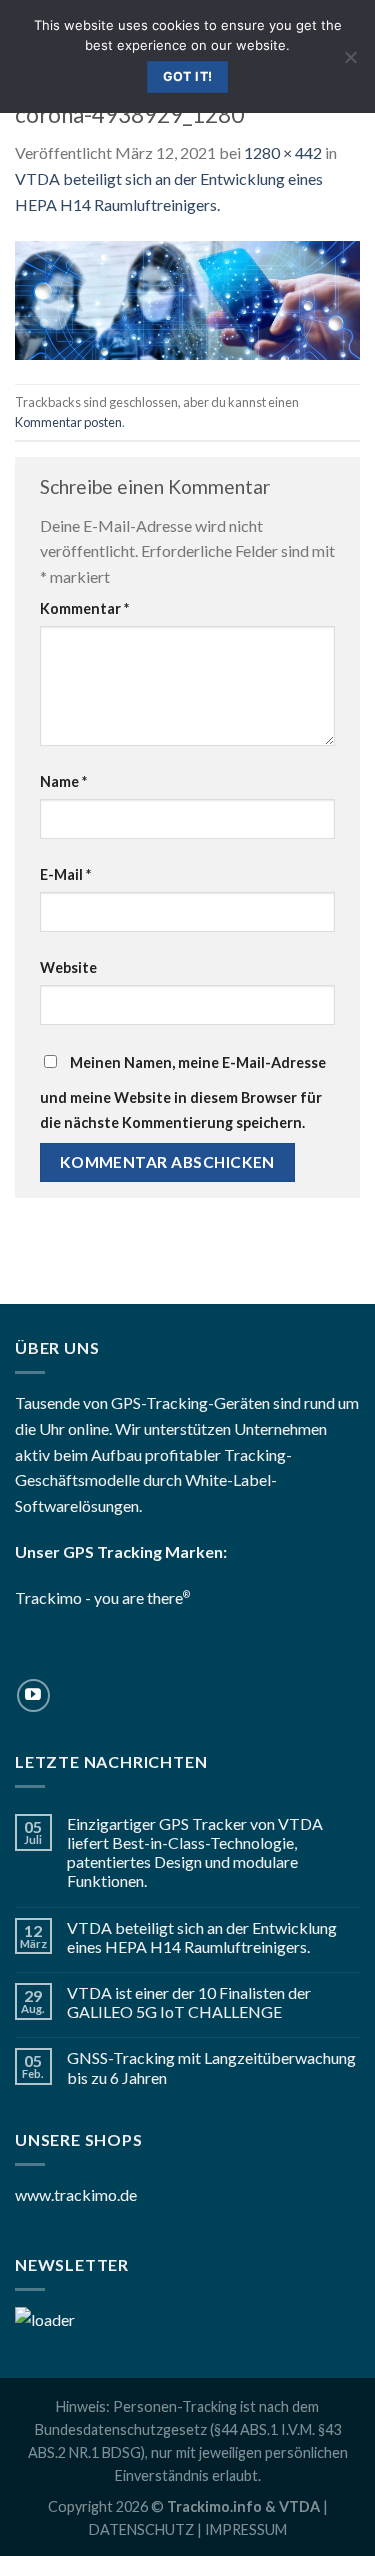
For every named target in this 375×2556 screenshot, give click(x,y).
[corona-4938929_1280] (187, 298)
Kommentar (84, 608)
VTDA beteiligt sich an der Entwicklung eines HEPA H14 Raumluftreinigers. (202, 1937)
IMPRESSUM (246, 2529)
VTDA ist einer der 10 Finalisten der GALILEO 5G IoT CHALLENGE (189, 2002)
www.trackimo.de (76, 2194)
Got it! (188, 76)
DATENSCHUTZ (141, 2529)
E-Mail (65, 874)
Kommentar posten (68, 422)
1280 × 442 (283, 152)
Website (68, 967)
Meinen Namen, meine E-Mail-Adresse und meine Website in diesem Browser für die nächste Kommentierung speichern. (183, 1093)
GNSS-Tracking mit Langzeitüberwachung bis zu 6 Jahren (211, 2067)
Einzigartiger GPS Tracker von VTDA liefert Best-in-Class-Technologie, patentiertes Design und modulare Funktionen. (195, 1852)
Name (63, 781)
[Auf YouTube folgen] (33, 1695)
